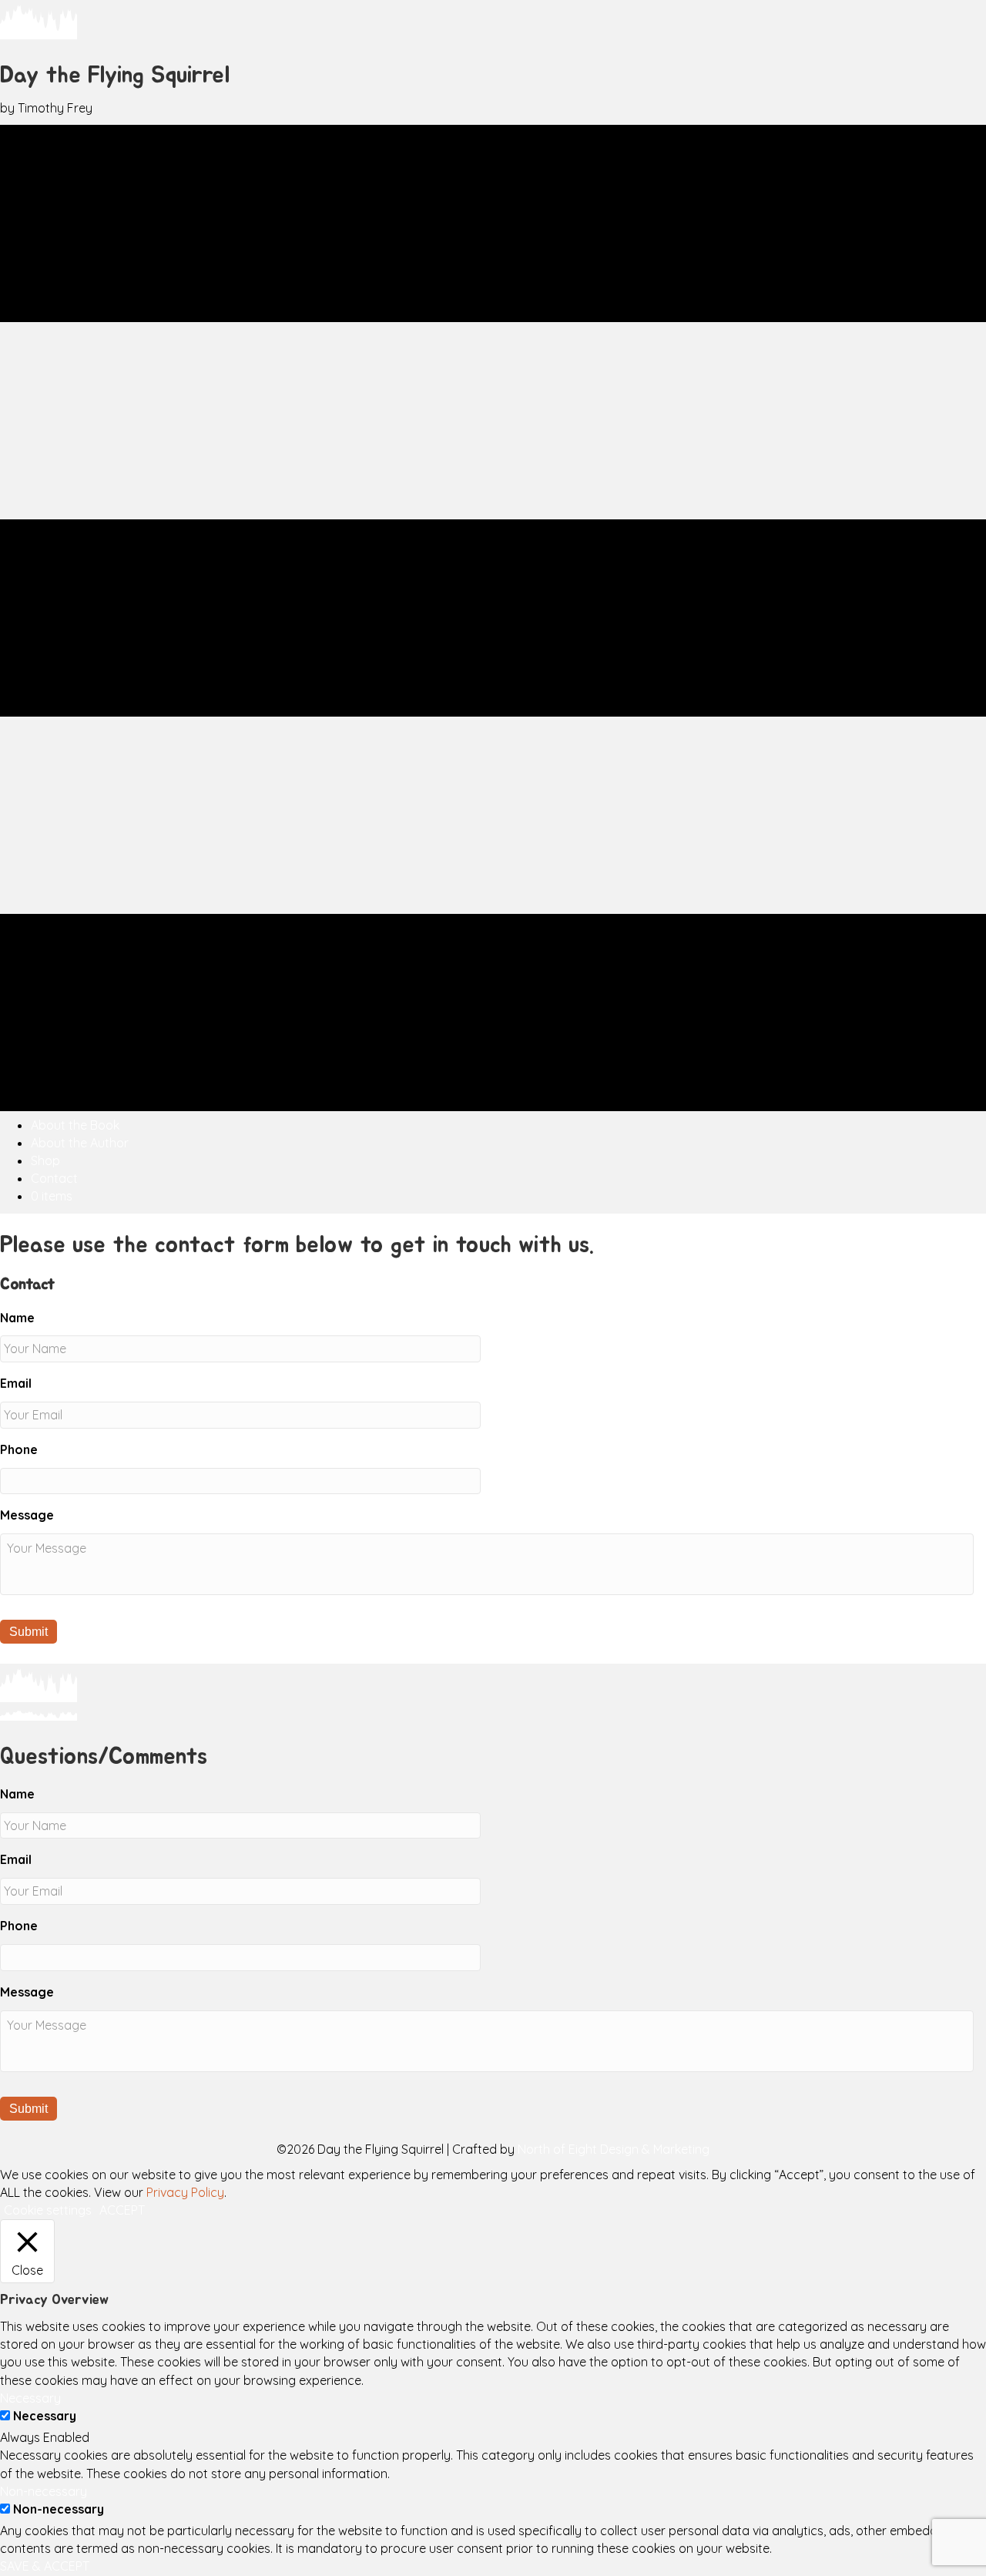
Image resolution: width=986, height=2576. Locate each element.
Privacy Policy (185, 2192)
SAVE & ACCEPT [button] (45, 2566)
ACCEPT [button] (122, 2210)
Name (17, 1318)
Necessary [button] (30, 2398)
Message (27, 1515)
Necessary (45, 2416)
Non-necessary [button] (44, 2491)
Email (16, 1383)
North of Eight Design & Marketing (614, 2149)
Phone (19, 1449)
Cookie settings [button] (48, 2210)
